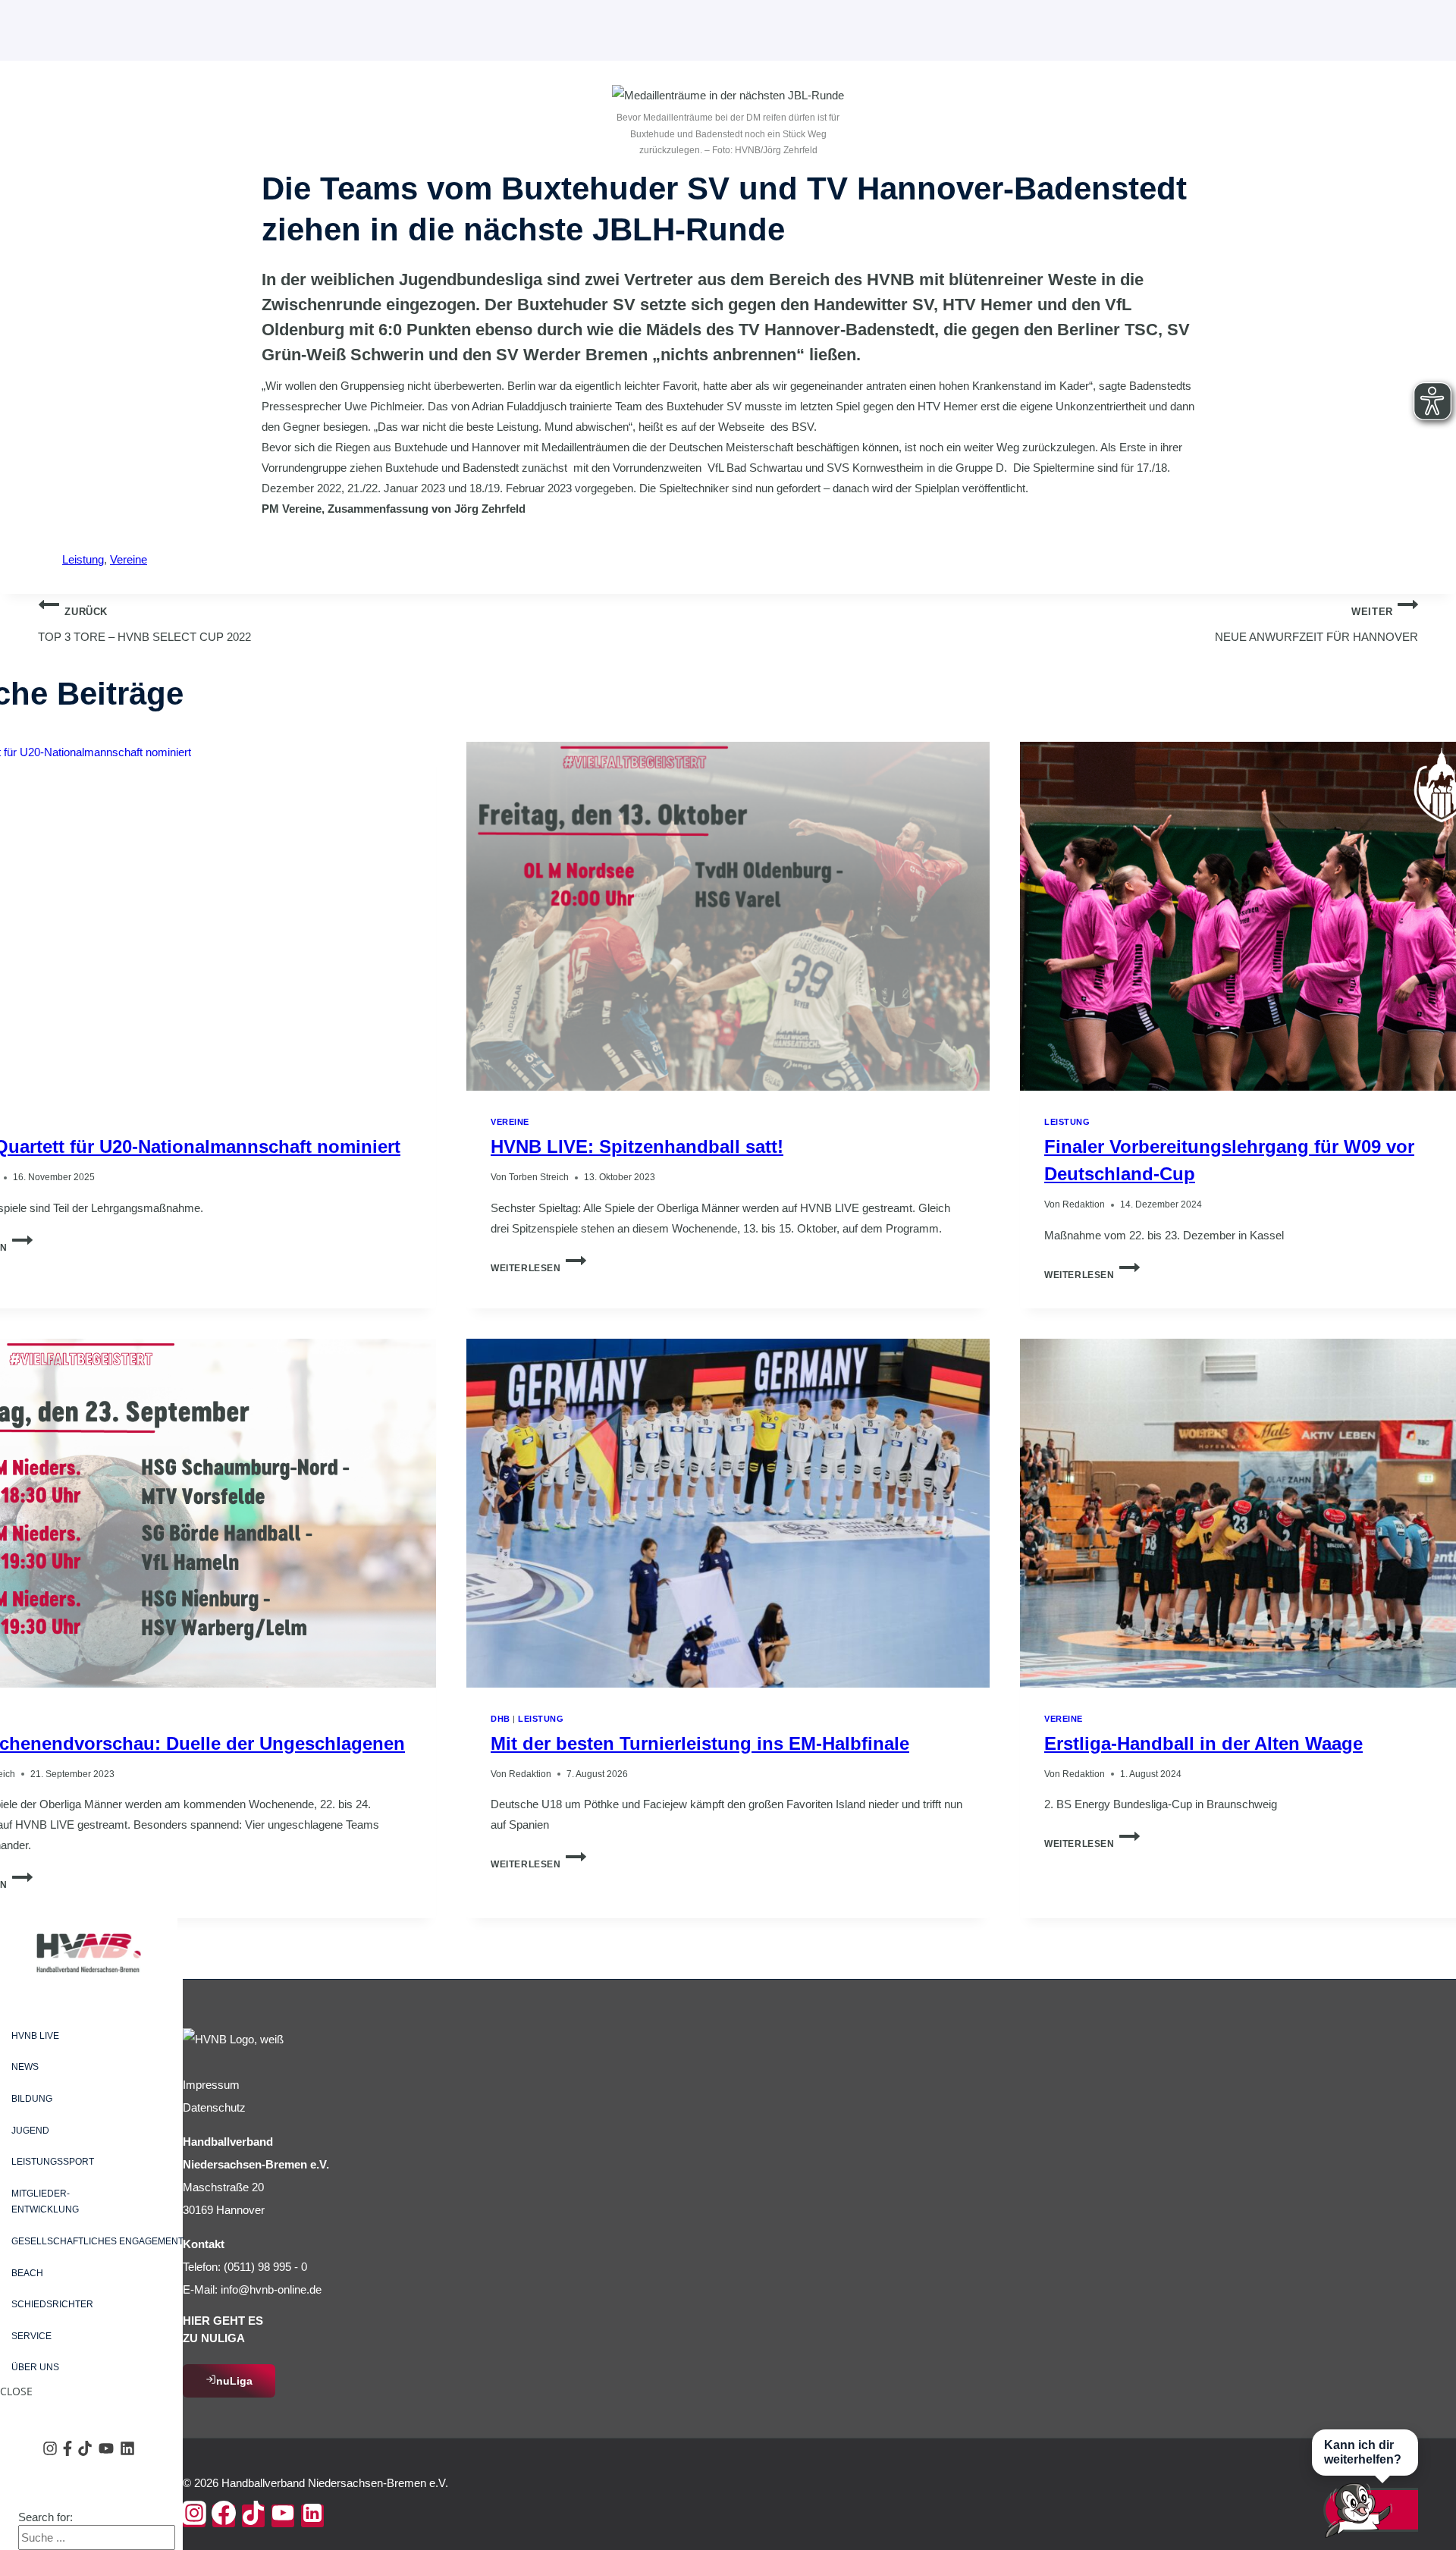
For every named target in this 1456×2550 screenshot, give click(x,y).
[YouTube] (283, 2516)
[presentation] (728, 916)
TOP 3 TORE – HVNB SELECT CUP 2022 (144, 625)
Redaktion (1084, 1204)
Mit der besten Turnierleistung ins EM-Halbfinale (700, 1743)
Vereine (129, 559)
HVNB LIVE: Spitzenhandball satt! (637, 1146)
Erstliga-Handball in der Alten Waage (1203, 1743)
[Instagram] (194, 2516)
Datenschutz (214, 2107)
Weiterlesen (538, 1268)
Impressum (211, 2085)
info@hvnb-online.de (271, 2289)
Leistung (83, 559)
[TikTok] (253, 2516)
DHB (500, 1719)
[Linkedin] (312, 2516)
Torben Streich (539, 1177)
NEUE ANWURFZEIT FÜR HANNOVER (1316, 625)
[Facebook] (224, 2516)
